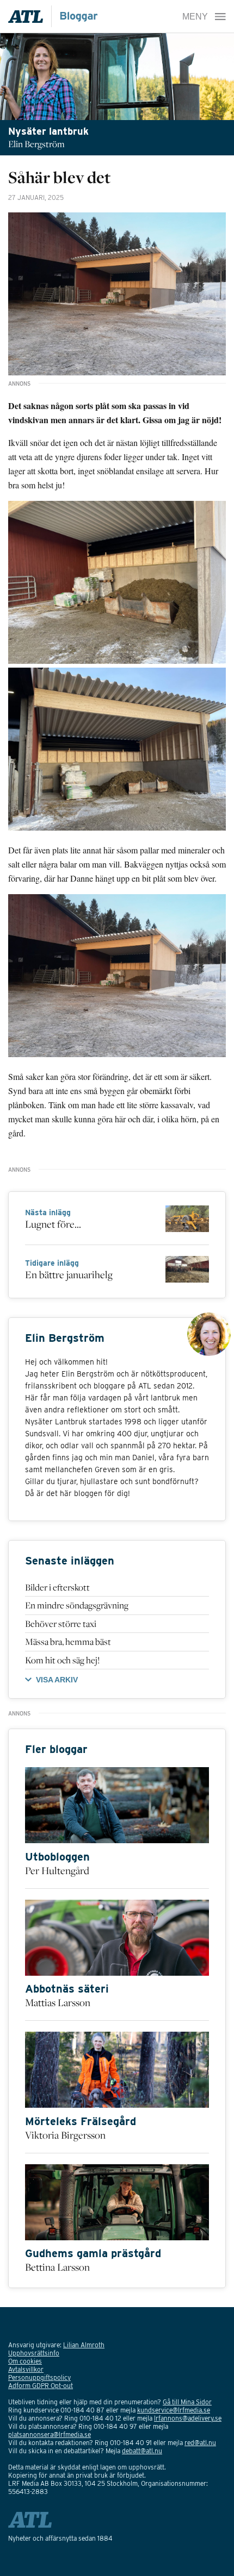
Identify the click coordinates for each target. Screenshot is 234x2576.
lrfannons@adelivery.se (188, 2418)
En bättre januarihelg (69, 1274)
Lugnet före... (53, 1224)
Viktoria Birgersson (65, 2135)
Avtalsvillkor (26, 2369)
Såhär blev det (59, 177)
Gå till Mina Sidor (187, 2402)
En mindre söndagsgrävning (77, 1605)
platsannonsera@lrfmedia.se (50, 2434)
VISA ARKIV (57, 1680)
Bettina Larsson (57, 2267)
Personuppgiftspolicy (39, 2377)
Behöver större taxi (61, 1624)
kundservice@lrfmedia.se (174, 2410)
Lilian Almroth (84, 2345)
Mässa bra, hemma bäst (68, 1642)
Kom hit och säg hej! (62, 1660)
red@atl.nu (200, 2443)
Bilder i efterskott (57, 1587)
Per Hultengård (57, 1870)
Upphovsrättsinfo (34, 2353)
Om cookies (25, 2361)
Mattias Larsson (58, 2002)
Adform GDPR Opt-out (41, 2386)
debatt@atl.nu (142, 2451)
